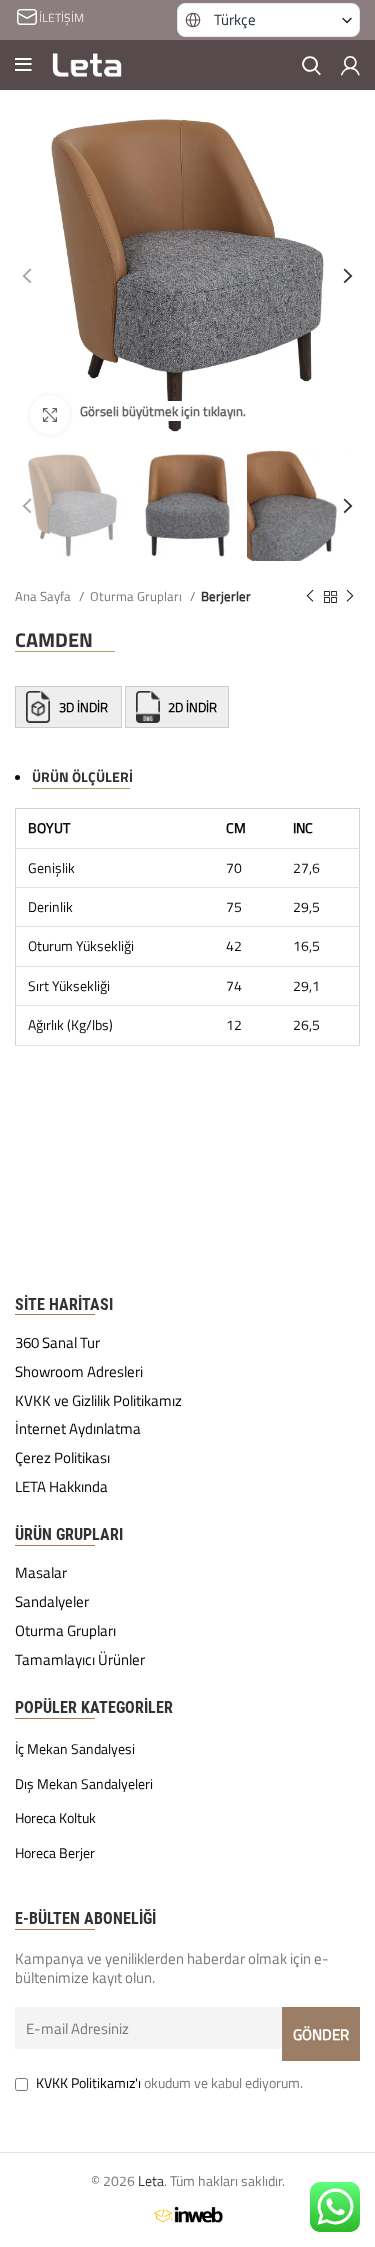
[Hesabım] (350, 65)
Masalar (41, 1573)
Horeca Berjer (55, 1853)
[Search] (311, 65)
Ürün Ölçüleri (82, 776)
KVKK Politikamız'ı (88, 2082)
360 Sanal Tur (57, 1343)
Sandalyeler (52, 1602)
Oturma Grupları (137, 596)
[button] (268, 20)
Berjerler (226, 596)
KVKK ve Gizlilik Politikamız (98, 1401)
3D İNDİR (83, 707)
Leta (151, 2180)
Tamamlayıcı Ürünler (80, 1660)
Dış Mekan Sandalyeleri (84, 1784)
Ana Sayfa (44, 596)
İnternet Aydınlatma (78, 1429)
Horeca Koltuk (55, 1818)
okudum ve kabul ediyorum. (169, 2082)
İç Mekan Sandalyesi (75, 1749)
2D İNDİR (191, 707)
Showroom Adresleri (79, 1372)
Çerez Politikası (62, 1458)
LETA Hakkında (61, 1487)
